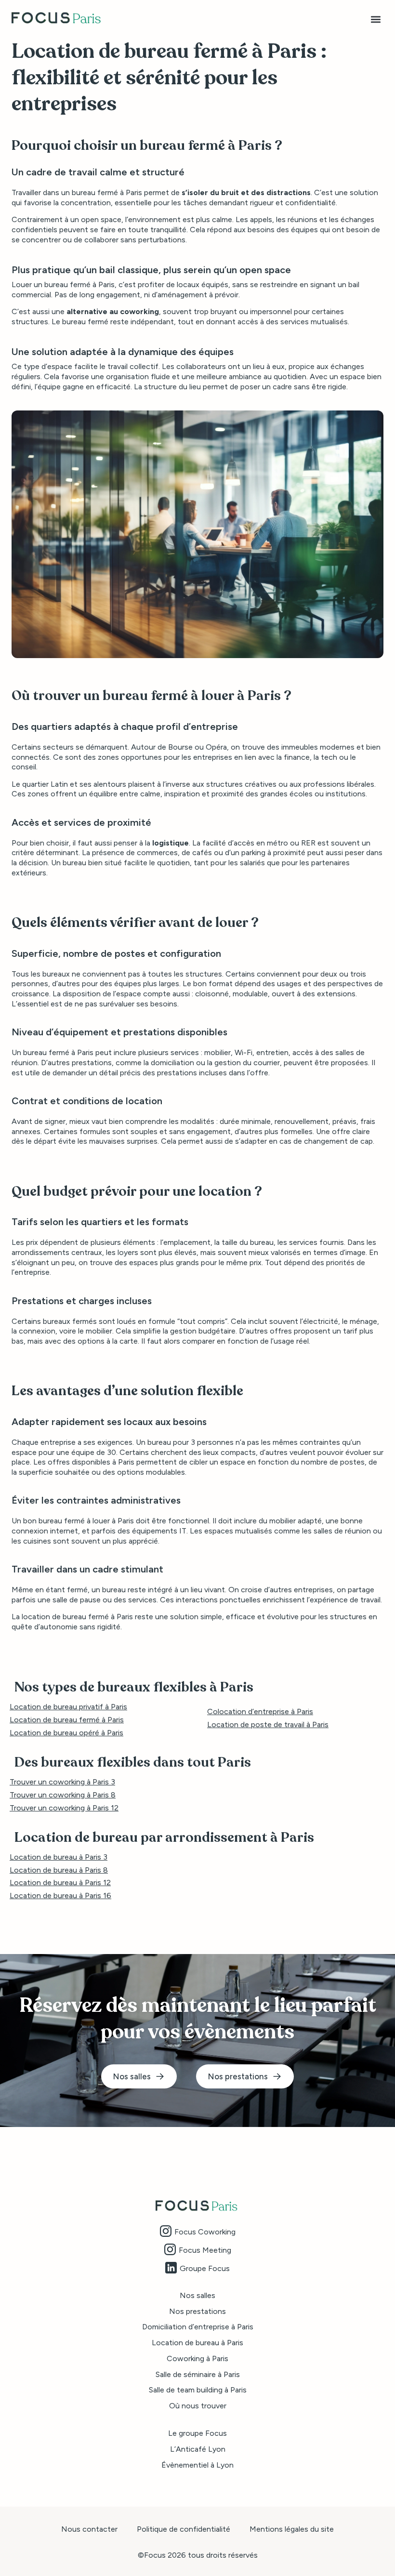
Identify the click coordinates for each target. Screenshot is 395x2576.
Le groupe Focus (197, 2433)
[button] (375, 20)
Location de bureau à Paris (197, 2343)
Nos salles (197, 2295)
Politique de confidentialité (184, 2529)
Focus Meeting (205, 2250)
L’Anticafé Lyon (198, 2449)
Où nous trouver (198, 2406)
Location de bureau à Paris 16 (60, 1896)
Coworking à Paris (197, 2358)
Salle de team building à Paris (198, 2390)
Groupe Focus (205, 2268)
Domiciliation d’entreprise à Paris (198, 2327)
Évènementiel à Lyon (197, 2465)
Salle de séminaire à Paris (198, 2374)
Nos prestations (197, 2311)
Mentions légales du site (292, 2529)
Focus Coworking (205, 2232)
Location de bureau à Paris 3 (59, 1857)
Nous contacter (89, 2529)
